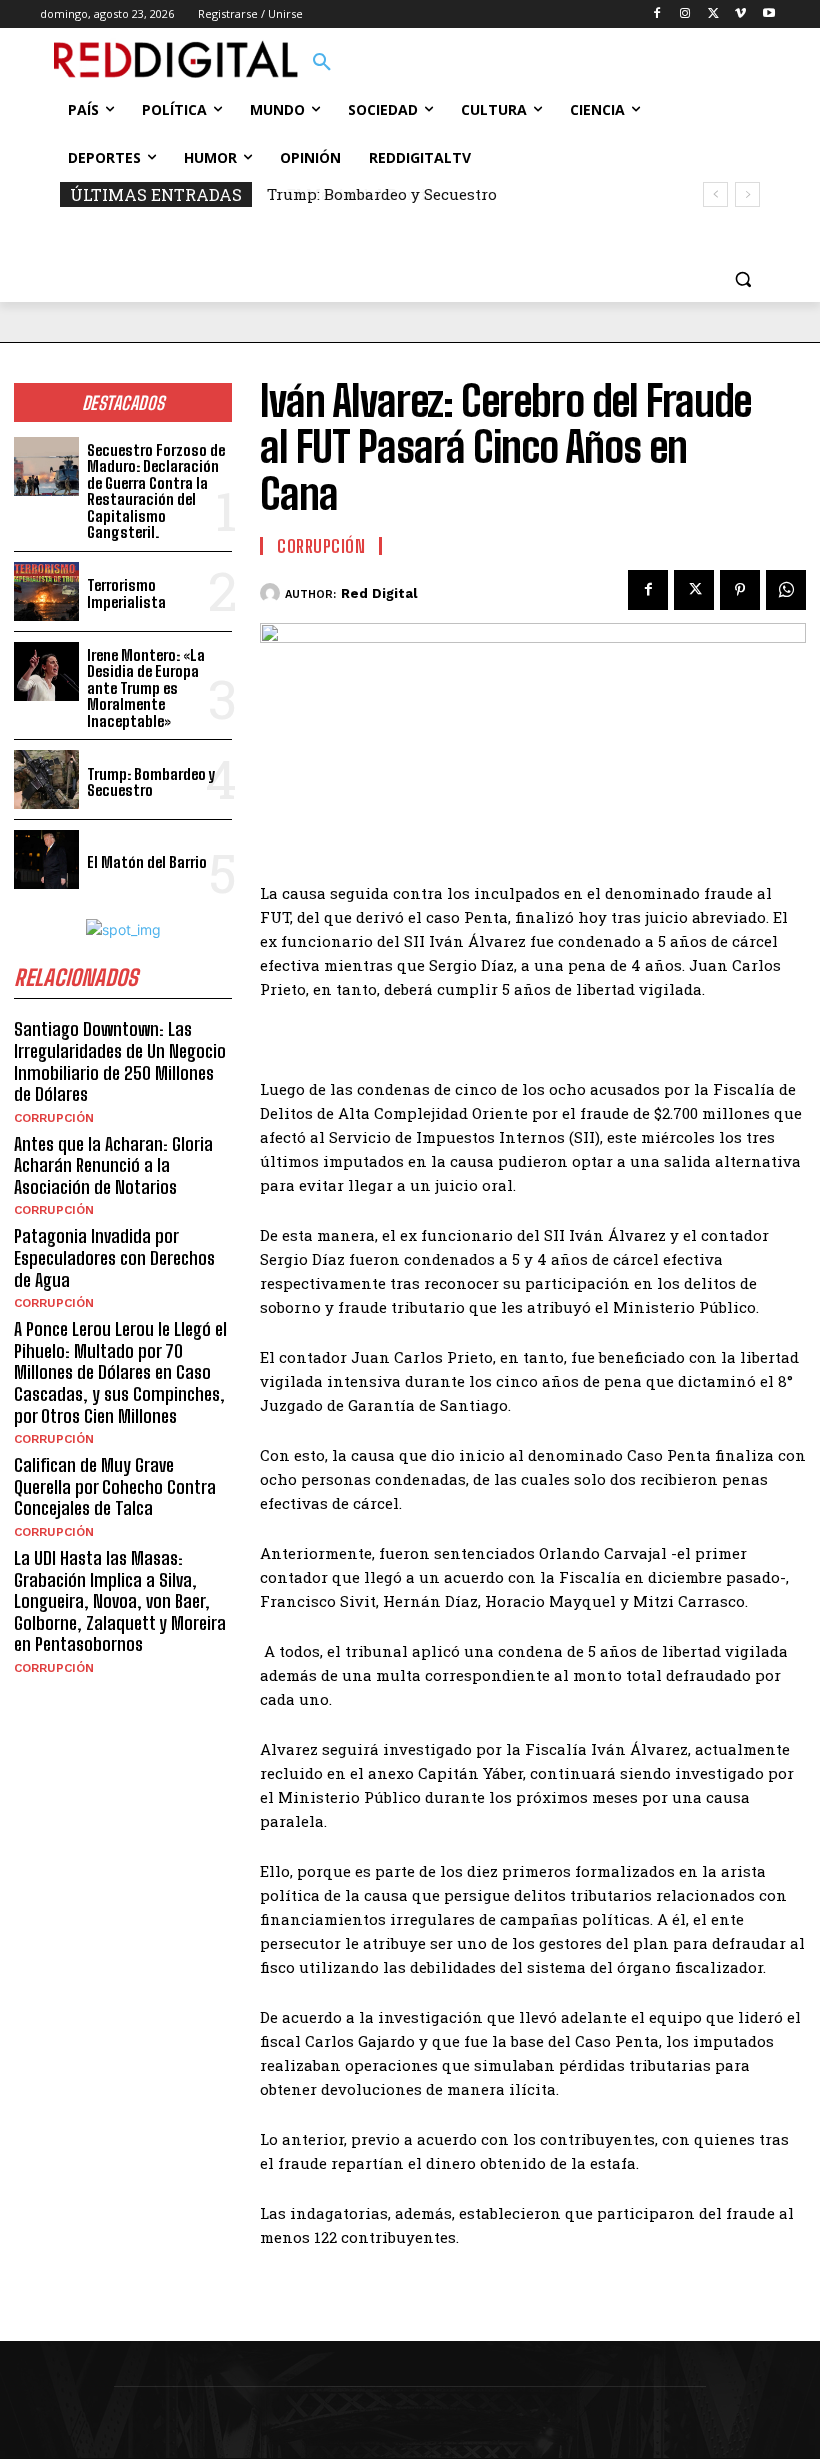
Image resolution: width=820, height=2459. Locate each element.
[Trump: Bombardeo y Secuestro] (46, 779)
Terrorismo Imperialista (126, 593)
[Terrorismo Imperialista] (46, 591)
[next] (747, 194)
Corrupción (54, 1118)
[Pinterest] (740, 590)
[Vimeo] (740, 14)
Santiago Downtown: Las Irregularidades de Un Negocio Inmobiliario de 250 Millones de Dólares (120, 1061)
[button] (322, 63)
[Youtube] (768, 14)
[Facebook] (657, 14)
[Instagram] (685, 14)
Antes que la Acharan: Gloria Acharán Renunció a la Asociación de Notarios (113, 1165)
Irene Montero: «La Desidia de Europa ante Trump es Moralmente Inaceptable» (146, 688)
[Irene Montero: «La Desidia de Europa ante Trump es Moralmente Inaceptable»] (46, 671)
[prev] (715, 194)
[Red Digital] (272, 593)
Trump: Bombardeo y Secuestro (151, 782)
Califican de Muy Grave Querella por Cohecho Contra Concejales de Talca (115, 1486)
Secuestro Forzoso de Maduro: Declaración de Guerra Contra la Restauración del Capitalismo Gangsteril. (156, 491)
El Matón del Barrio (345, 194)
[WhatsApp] (786, 590)
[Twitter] (713, 14)
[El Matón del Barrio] (46, 859)
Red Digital (379, 593)
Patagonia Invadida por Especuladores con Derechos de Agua (114, 1257)
